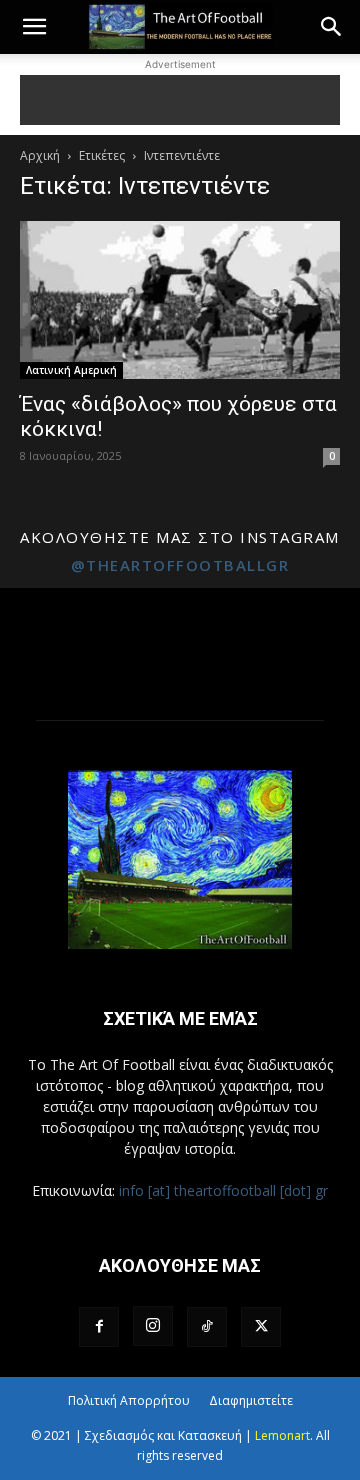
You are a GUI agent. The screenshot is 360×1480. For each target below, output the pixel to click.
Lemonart (282, 1435)
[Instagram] (153, 1326)
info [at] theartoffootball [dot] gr (223, 1190)
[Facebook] (99, 1327)
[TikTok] (207, 1327)
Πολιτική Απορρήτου (129, 1400)
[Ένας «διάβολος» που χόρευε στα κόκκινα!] (180, 300)
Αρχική (40, 155)
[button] (34, 27)
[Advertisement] (180, 100)
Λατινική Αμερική (71, 370)
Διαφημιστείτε (251, 1400)
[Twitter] (261, 1327)
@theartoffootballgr (180, 565)
